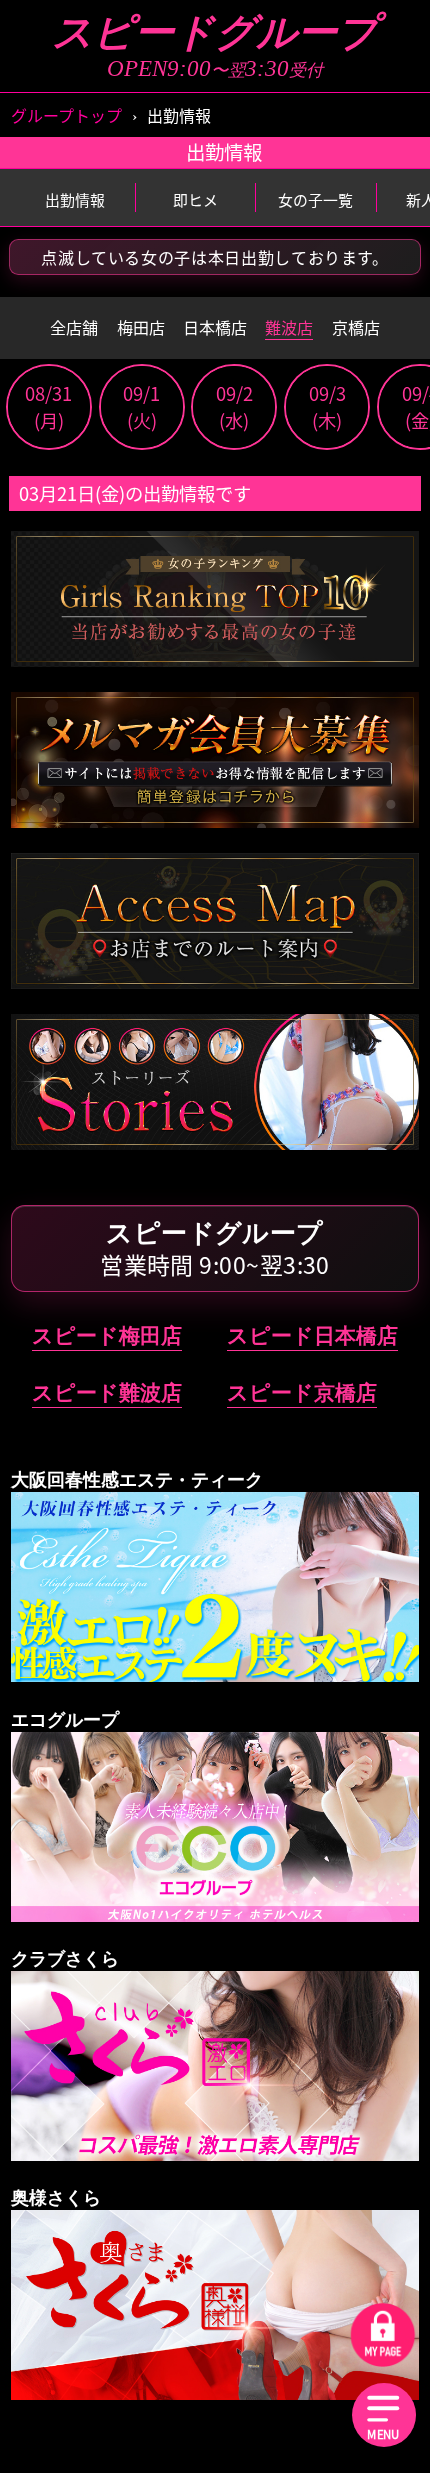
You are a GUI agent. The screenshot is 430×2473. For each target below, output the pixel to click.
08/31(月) (48, 407)
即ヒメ (195, 200)
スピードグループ (215, 33)
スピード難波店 (107, 1392)
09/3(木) (327, 407)
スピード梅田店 (107, 1335)
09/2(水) (234, 407)
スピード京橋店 (302, 1392)
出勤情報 (75, 200)
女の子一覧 (315, 200)
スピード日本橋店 (312, 1335)
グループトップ (66, 115)
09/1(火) (141, 407)
